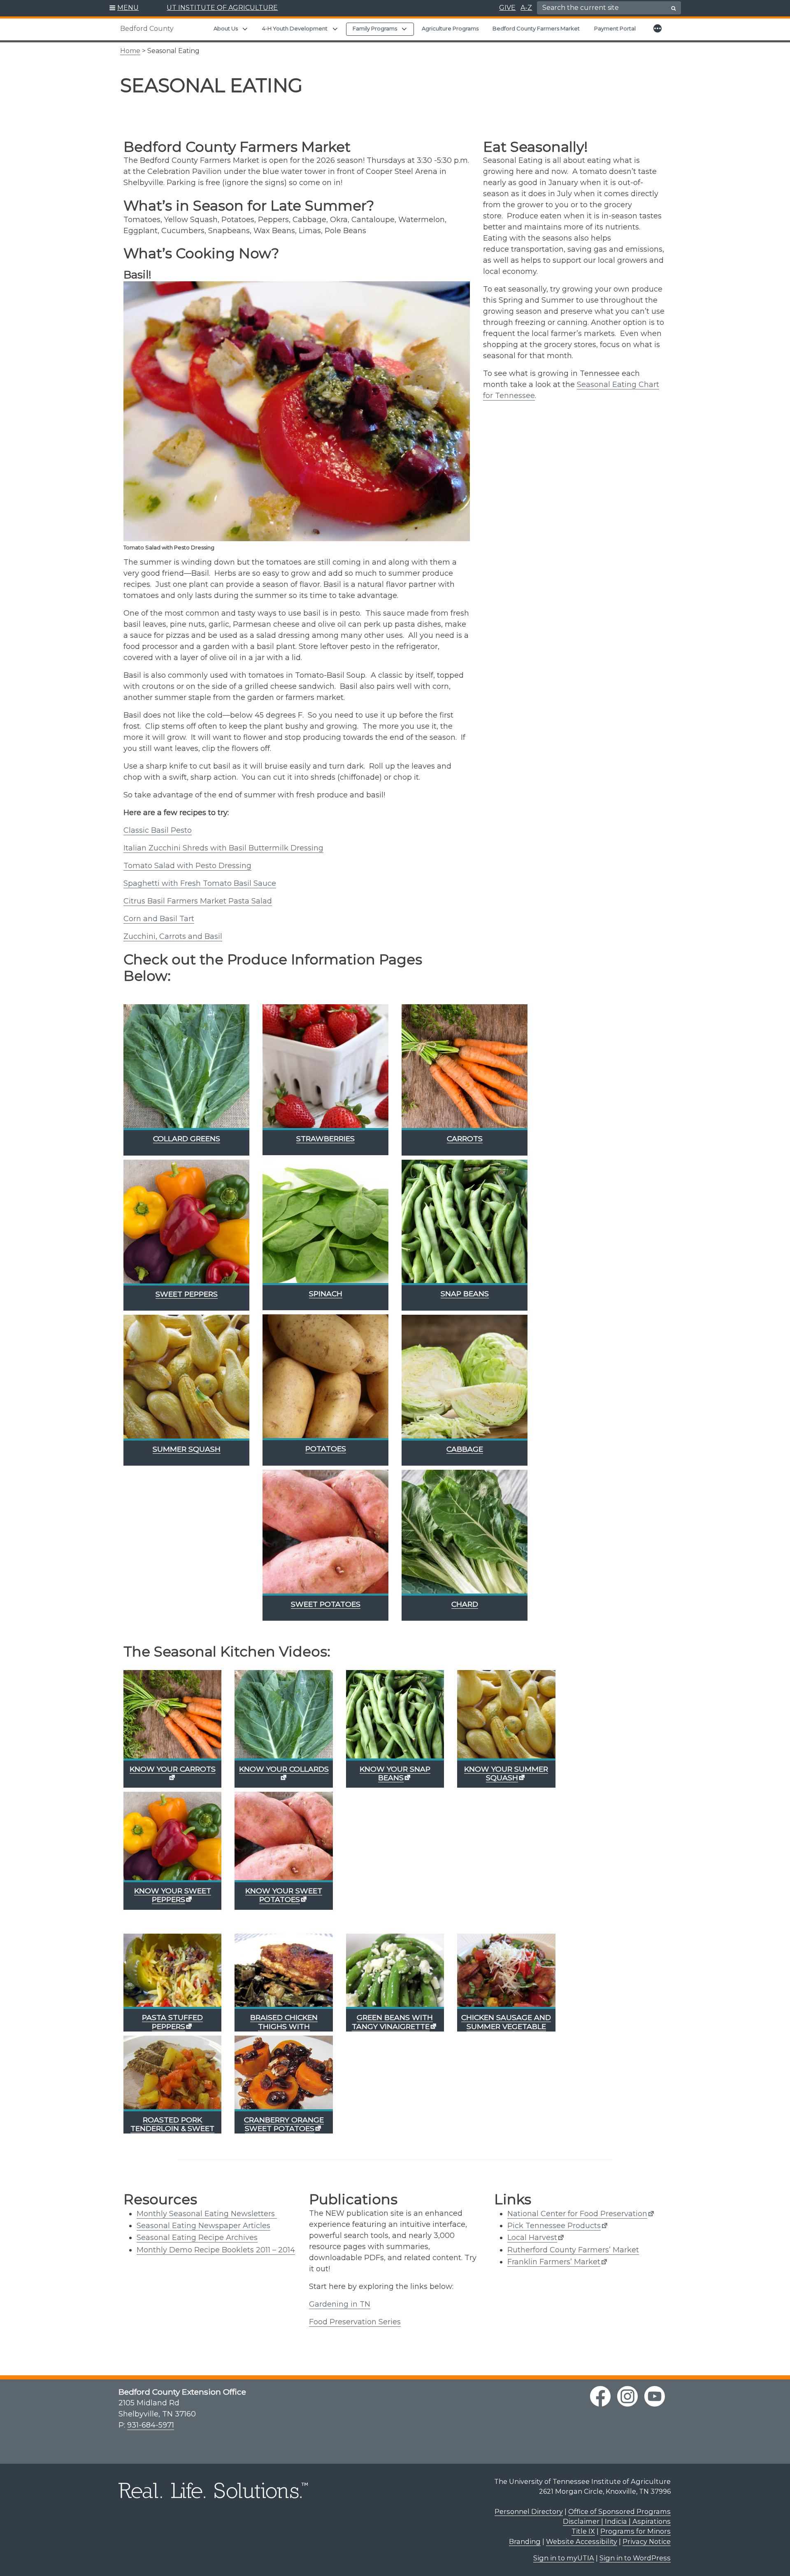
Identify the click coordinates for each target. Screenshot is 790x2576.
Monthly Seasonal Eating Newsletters (206, 2214)
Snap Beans (465, 1294)
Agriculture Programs (450, 28)
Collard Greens (187, 1139)
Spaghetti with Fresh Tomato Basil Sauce (200, 883)
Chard (465, 1604)
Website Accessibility (582, 2541)
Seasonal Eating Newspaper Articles (203, 2226)
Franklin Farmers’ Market (554, 2262)
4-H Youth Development (295, 28)
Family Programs (375, 28)
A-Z (526, 8)
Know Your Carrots (173, 1769)
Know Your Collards (284, 1769)
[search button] (674, 8)
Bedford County (147, 29)
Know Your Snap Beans (395, 1773)
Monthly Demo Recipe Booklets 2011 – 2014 (216, 2250)
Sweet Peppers (187, 1294)
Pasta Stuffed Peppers (172, 2022)
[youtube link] (655, 2396)
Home (130, 51)
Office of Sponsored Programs (619, 2511)
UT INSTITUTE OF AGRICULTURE (222, 8)
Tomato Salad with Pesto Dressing (187, 866)
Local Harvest (532, 2238)
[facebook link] (600, 2396)
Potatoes (326, 1449)
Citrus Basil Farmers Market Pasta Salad (198, 901)
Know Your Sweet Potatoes (284, 1895)
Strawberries (325, 1139)
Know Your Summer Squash (506, 1773)
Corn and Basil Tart (159, 919)
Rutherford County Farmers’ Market (573, 2250)
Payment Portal (615, 28)
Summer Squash (187, 1449)
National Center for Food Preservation (577, 2214)
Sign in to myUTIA (564, 2558)
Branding (525, 2541)
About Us (226, 28)
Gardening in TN (340, 2304)
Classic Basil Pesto (158, 830)
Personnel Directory (529, 2511)
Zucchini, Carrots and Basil (173, 936)
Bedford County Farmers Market (536, 28)
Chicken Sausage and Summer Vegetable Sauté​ (506, 2026)
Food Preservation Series (355, 2322)
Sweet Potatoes (326, 1604)
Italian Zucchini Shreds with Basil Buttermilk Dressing (223, 848)
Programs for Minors (635, 2531)
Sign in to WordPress (635, 2558)
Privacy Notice (647, 2541)
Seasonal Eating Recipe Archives (197, 2238)
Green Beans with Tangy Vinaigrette (392, 2022)
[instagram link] (627, 2396)
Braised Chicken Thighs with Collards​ (284, 2026)
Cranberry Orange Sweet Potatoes (284, 2124)
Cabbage (465, 1449)
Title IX (583, 2531)
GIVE (507, 8)
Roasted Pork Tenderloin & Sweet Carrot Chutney (172, 2128)
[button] (124, 8)
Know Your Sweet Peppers (173, 1895)
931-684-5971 (151, 2425)
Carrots (465, 1139)
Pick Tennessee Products (554, 2226)
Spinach (326, 1294)
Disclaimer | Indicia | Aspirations (617, 2521)
